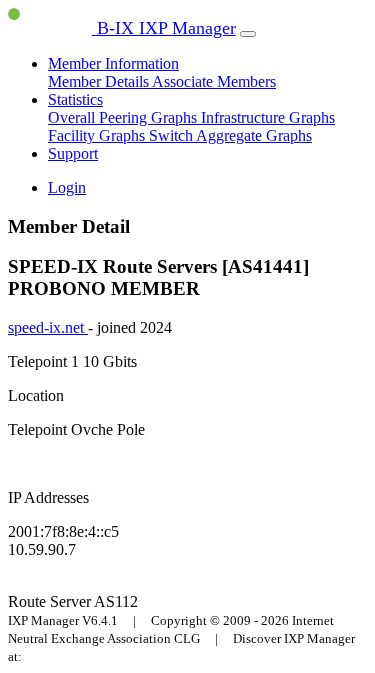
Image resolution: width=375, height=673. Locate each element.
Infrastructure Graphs (268, 117)
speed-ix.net (48, 327)
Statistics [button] (75, 99)
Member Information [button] (113, 63)
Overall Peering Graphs (124, 117)
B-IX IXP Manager (164, 28)
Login (67, 187)
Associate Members (214, 81)
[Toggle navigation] (248, 34)
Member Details (100, 81)
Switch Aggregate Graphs (230, 135)
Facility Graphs (98, 135)
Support (73, 153)
